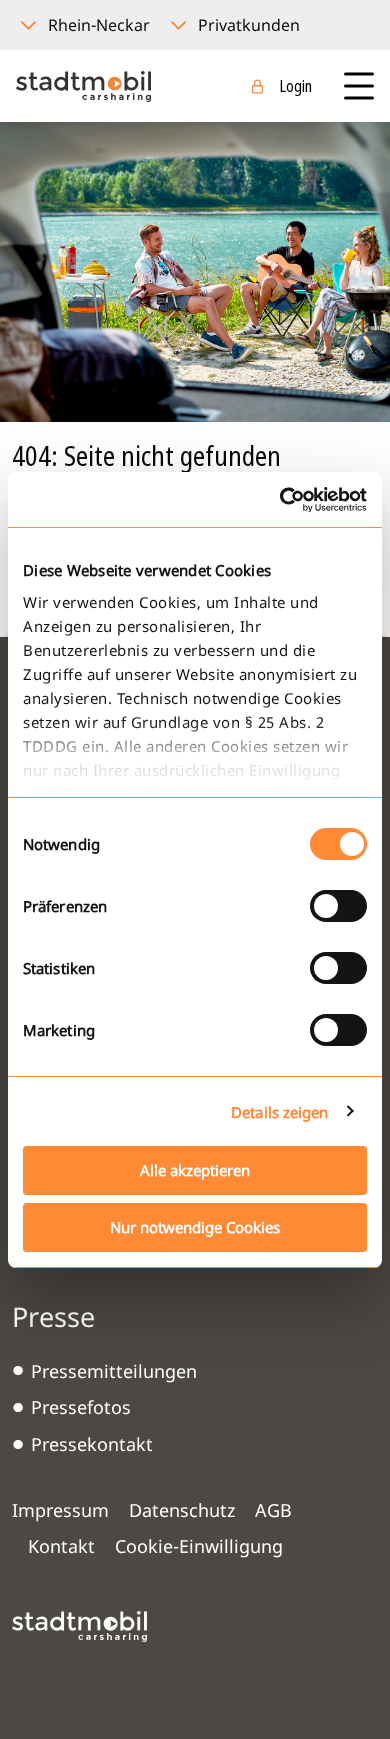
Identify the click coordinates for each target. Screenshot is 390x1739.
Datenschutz (182, 1510)
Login (295, 86)
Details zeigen (279, 1112)
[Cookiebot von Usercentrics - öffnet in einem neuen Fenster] (280, 500)
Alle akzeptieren (195, 1170)
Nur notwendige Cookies (195, 1227)
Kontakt (61, 1546)
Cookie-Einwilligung (199, 1546)
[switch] (338, 906)
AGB (273, 1510)
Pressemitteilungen (114, 1371)
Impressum (60, 1510)
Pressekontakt (92, 1444)
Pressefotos (81, 1407)
